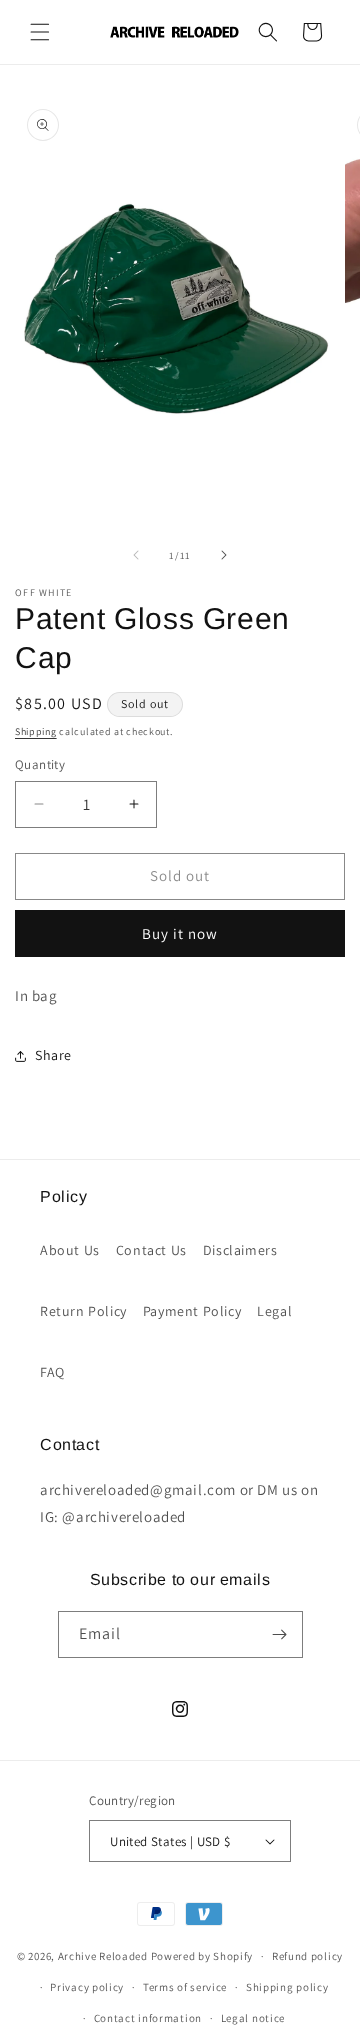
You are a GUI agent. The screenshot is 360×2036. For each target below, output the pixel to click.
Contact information (148, 2018)
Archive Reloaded (103, 1956)
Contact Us (151, 1250)
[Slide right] (224, 555)
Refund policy (307, 1956)
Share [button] (53, 1055)
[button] (40, 32)
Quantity (40, 764)
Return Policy (83, 1311)
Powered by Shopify (202, 1956)
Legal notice (253, 2018)
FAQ (52, 1372)
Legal (274, 1311)
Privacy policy (87, 1987)
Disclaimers (240, 1250)
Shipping (36, 731)
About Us (70, 1250)
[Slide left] (136, 555)
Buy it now (180, 933)
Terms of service (185, 1987)
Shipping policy (287, 1987)
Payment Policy (192, 1311)
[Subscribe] (280, 1634)
